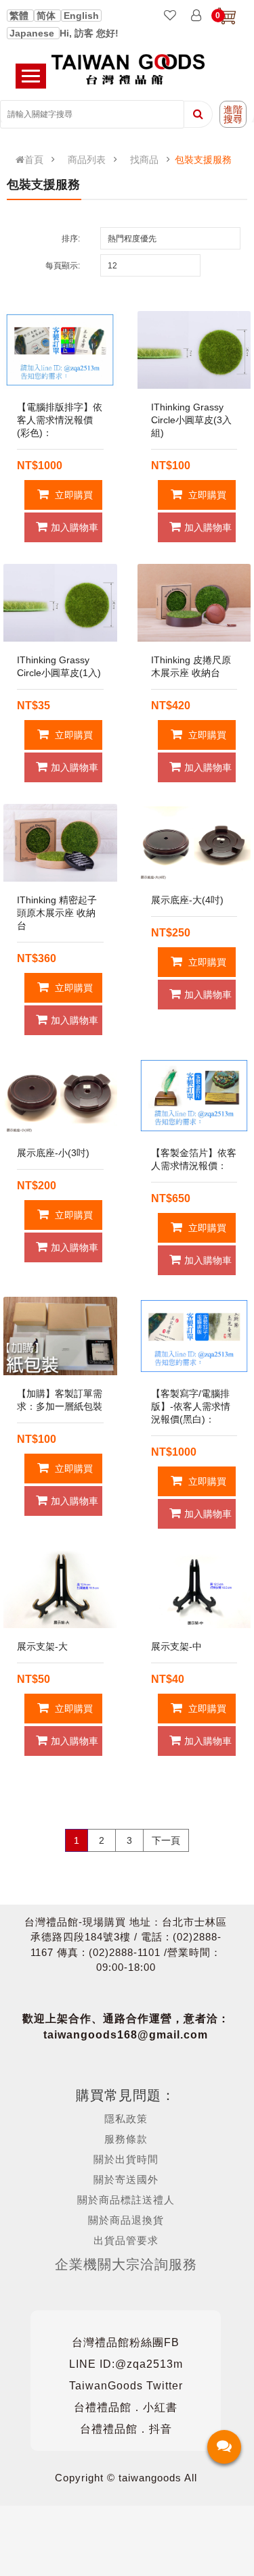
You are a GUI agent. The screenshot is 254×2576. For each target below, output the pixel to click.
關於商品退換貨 (126, 2220)
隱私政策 (126, 2119)
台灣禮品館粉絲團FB (126, 2342)
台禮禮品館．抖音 (126, 2429)
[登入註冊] (196, 16)
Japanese (33, 33)
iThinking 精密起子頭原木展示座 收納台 (57, 913)
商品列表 (87, 160)
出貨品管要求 (126, 2240)
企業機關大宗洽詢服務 (126, 2264)
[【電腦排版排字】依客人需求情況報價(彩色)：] (60, 350)
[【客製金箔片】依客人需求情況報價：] (194, 1096)
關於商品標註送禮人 (126, 2200)
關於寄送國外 (126, 2179)
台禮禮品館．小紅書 (126, 2407)
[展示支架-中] (194, 1589)
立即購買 (72, 495)
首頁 (34, 160)
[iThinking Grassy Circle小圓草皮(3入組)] (194, 350)
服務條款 (126, 2139)
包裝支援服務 (203, 160)
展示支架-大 (42, 1646)
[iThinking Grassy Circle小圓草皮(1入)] (60, 603)
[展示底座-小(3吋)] (60, 1096)
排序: (71, 239)
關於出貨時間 (126, 2159)
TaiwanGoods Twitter (126, 2386)
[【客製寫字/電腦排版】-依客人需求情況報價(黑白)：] (194, 1336)
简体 (47, 16)
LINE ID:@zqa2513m (126, 2364)
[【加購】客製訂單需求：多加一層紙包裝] (60, 1336)
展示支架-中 (176, 1646)
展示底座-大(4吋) (187, 900)
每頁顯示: (63, 266)
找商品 (144, 160)
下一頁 (166, 1840)
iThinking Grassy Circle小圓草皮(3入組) (191, 420)
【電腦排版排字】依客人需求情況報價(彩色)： (60, 420)
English (81, 16)
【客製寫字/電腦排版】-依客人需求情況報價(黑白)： (191, 1406)
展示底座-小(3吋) (53, 1153)
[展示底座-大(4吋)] (194, 843)
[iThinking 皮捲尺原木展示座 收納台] (194, 603)
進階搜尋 (233, 114)
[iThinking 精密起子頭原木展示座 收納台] (60, 843)
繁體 (20, 16)
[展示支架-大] (60, 1589)
